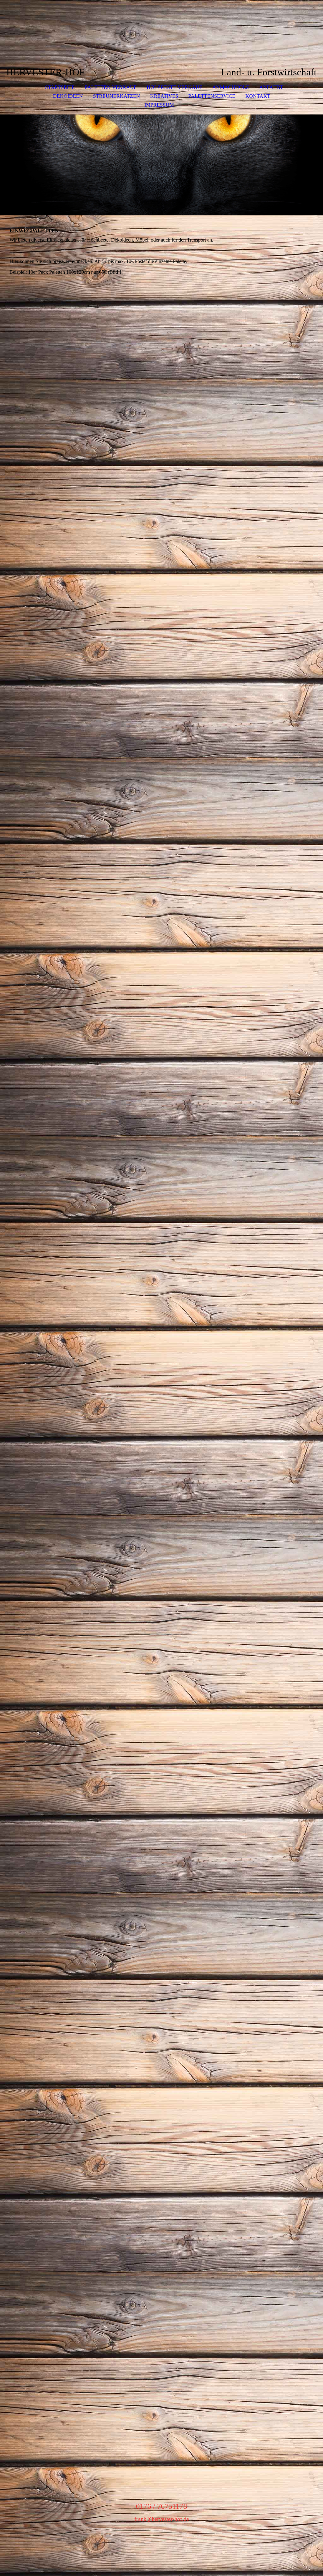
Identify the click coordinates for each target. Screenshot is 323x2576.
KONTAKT (258, 96)
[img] (161, 165)
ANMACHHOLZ (231, 87)
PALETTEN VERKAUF (111, 87)
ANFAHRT (271, 87)
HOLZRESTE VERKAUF (174, 87)
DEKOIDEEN (68, 96)
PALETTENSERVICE (212, 96)
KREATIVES (164, 96)
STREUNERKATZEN (117, 96)
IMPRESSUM (159, 105)
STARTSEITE (60, 87)
